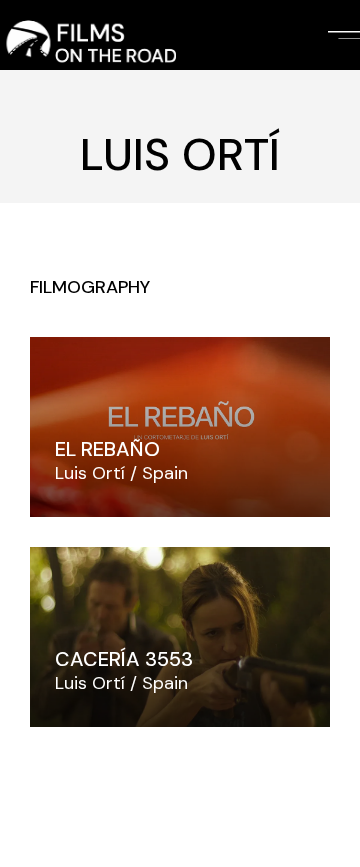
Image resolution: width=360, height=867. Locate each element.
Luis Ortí (90, 473)
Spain (165, 473)
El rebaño (107, 449)
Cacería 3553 (124, 659)
